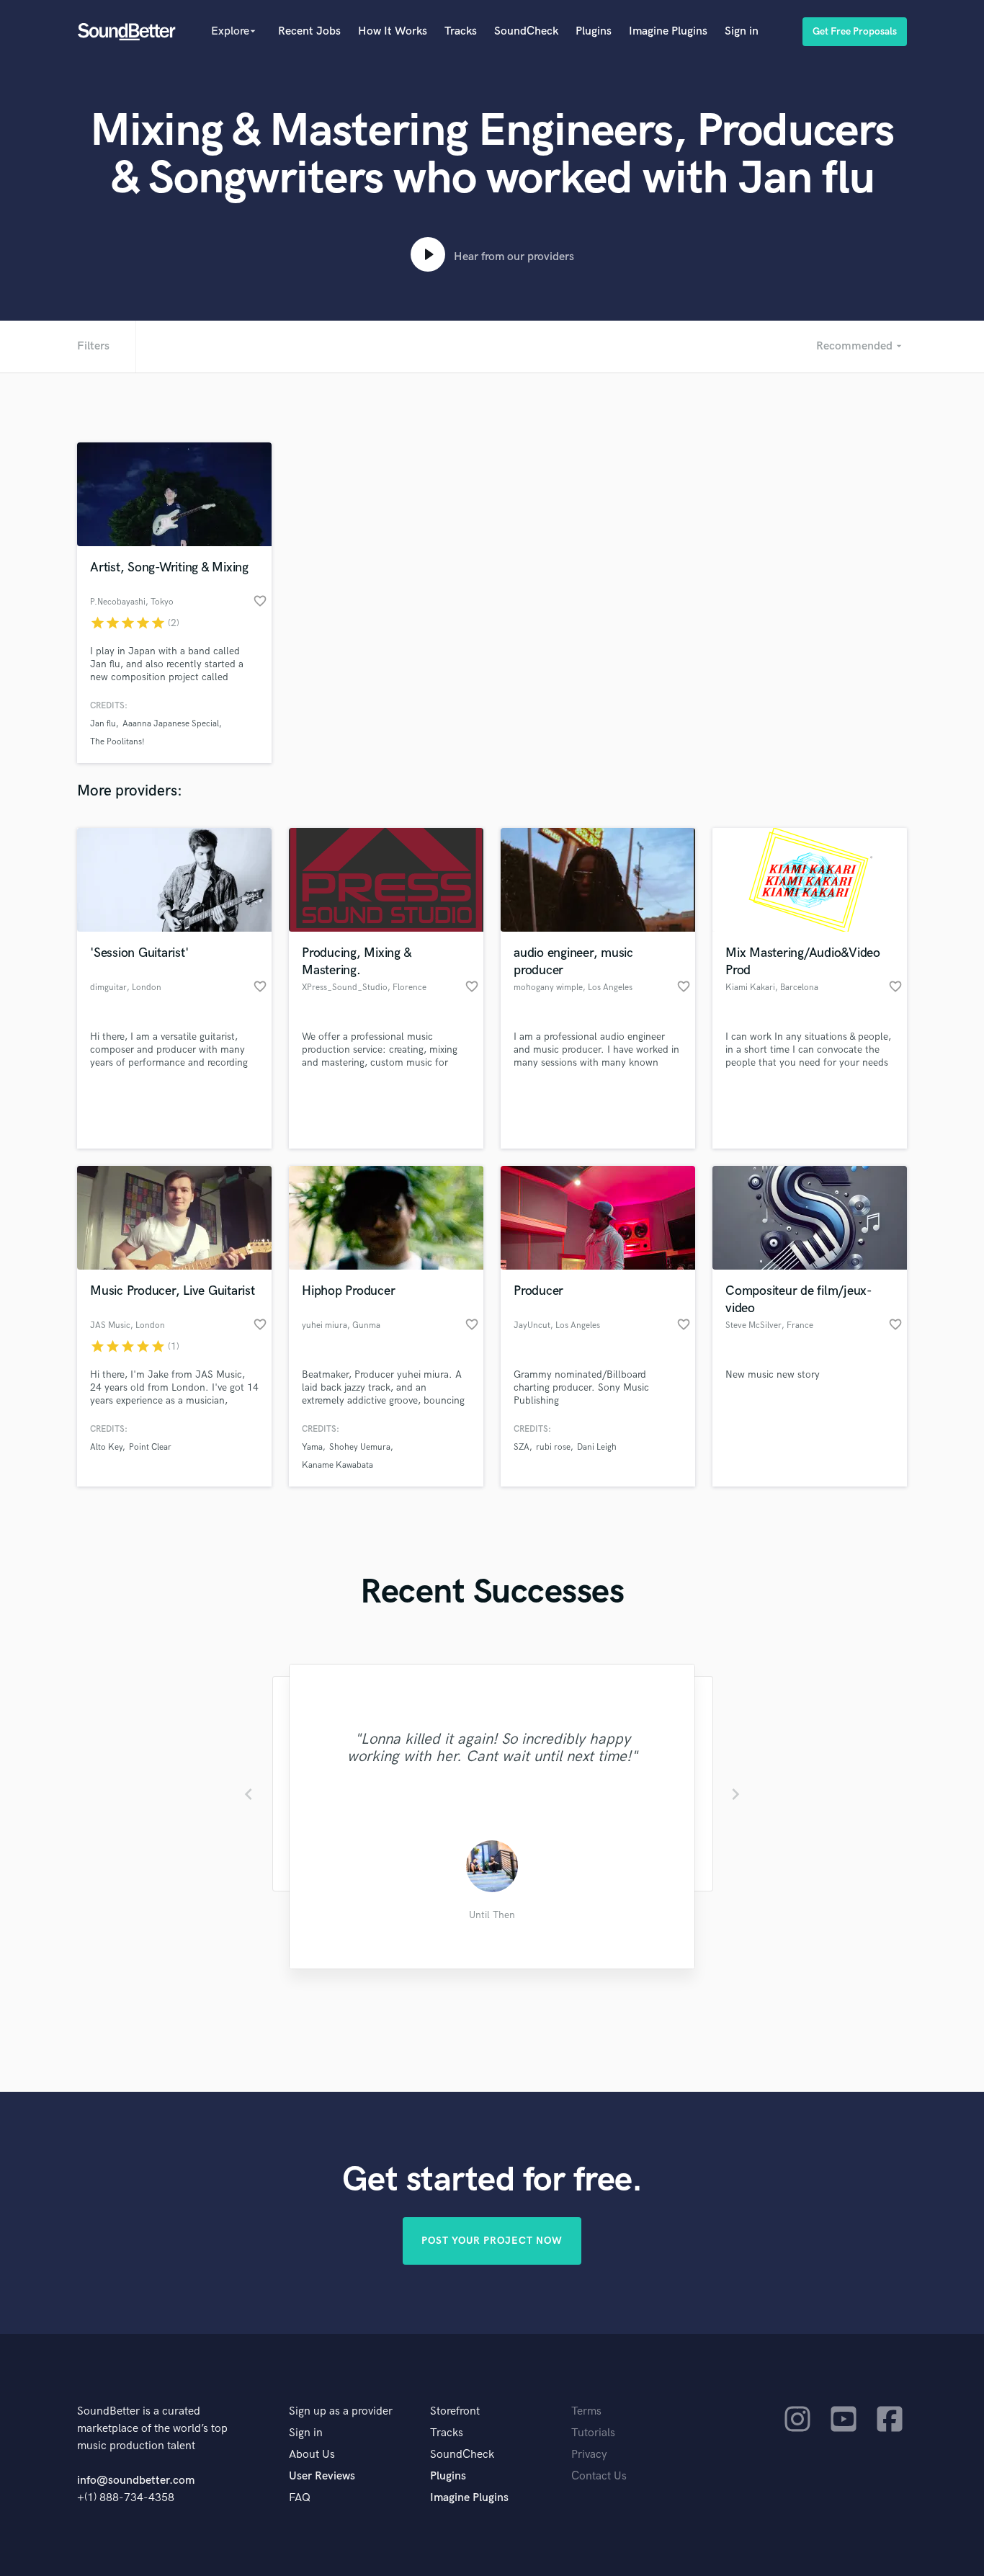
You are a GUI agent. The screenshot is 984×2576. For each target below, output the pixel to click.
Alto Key (106, 1447)
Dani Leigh (597, 1447)
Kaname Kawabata (337, 1465)
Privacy (589, 2455)
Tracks (461, 31)
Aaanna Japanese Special (171, 724)
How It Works (393, 31)
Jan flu (103, 724)
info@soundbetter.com (136, 2481)
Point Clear (150, 1447)
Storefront (455, 2411)
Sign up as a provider (341, 2411)
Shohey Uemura (360, 1447)
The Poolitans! (117, 742)
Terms (586, 2411)
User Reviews (322, 2476)
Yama (312, 1447)
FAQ (300, 2498)
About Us (312, 2455)
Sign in (742, 31)
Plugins (594, 31)
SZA (522, 1447)
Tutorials (593, 2433)
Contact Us (599, 2476)
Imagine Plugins (668, 31)
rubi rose (553, 1447)
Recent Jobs (309, 31)
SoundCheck (526, 31)
